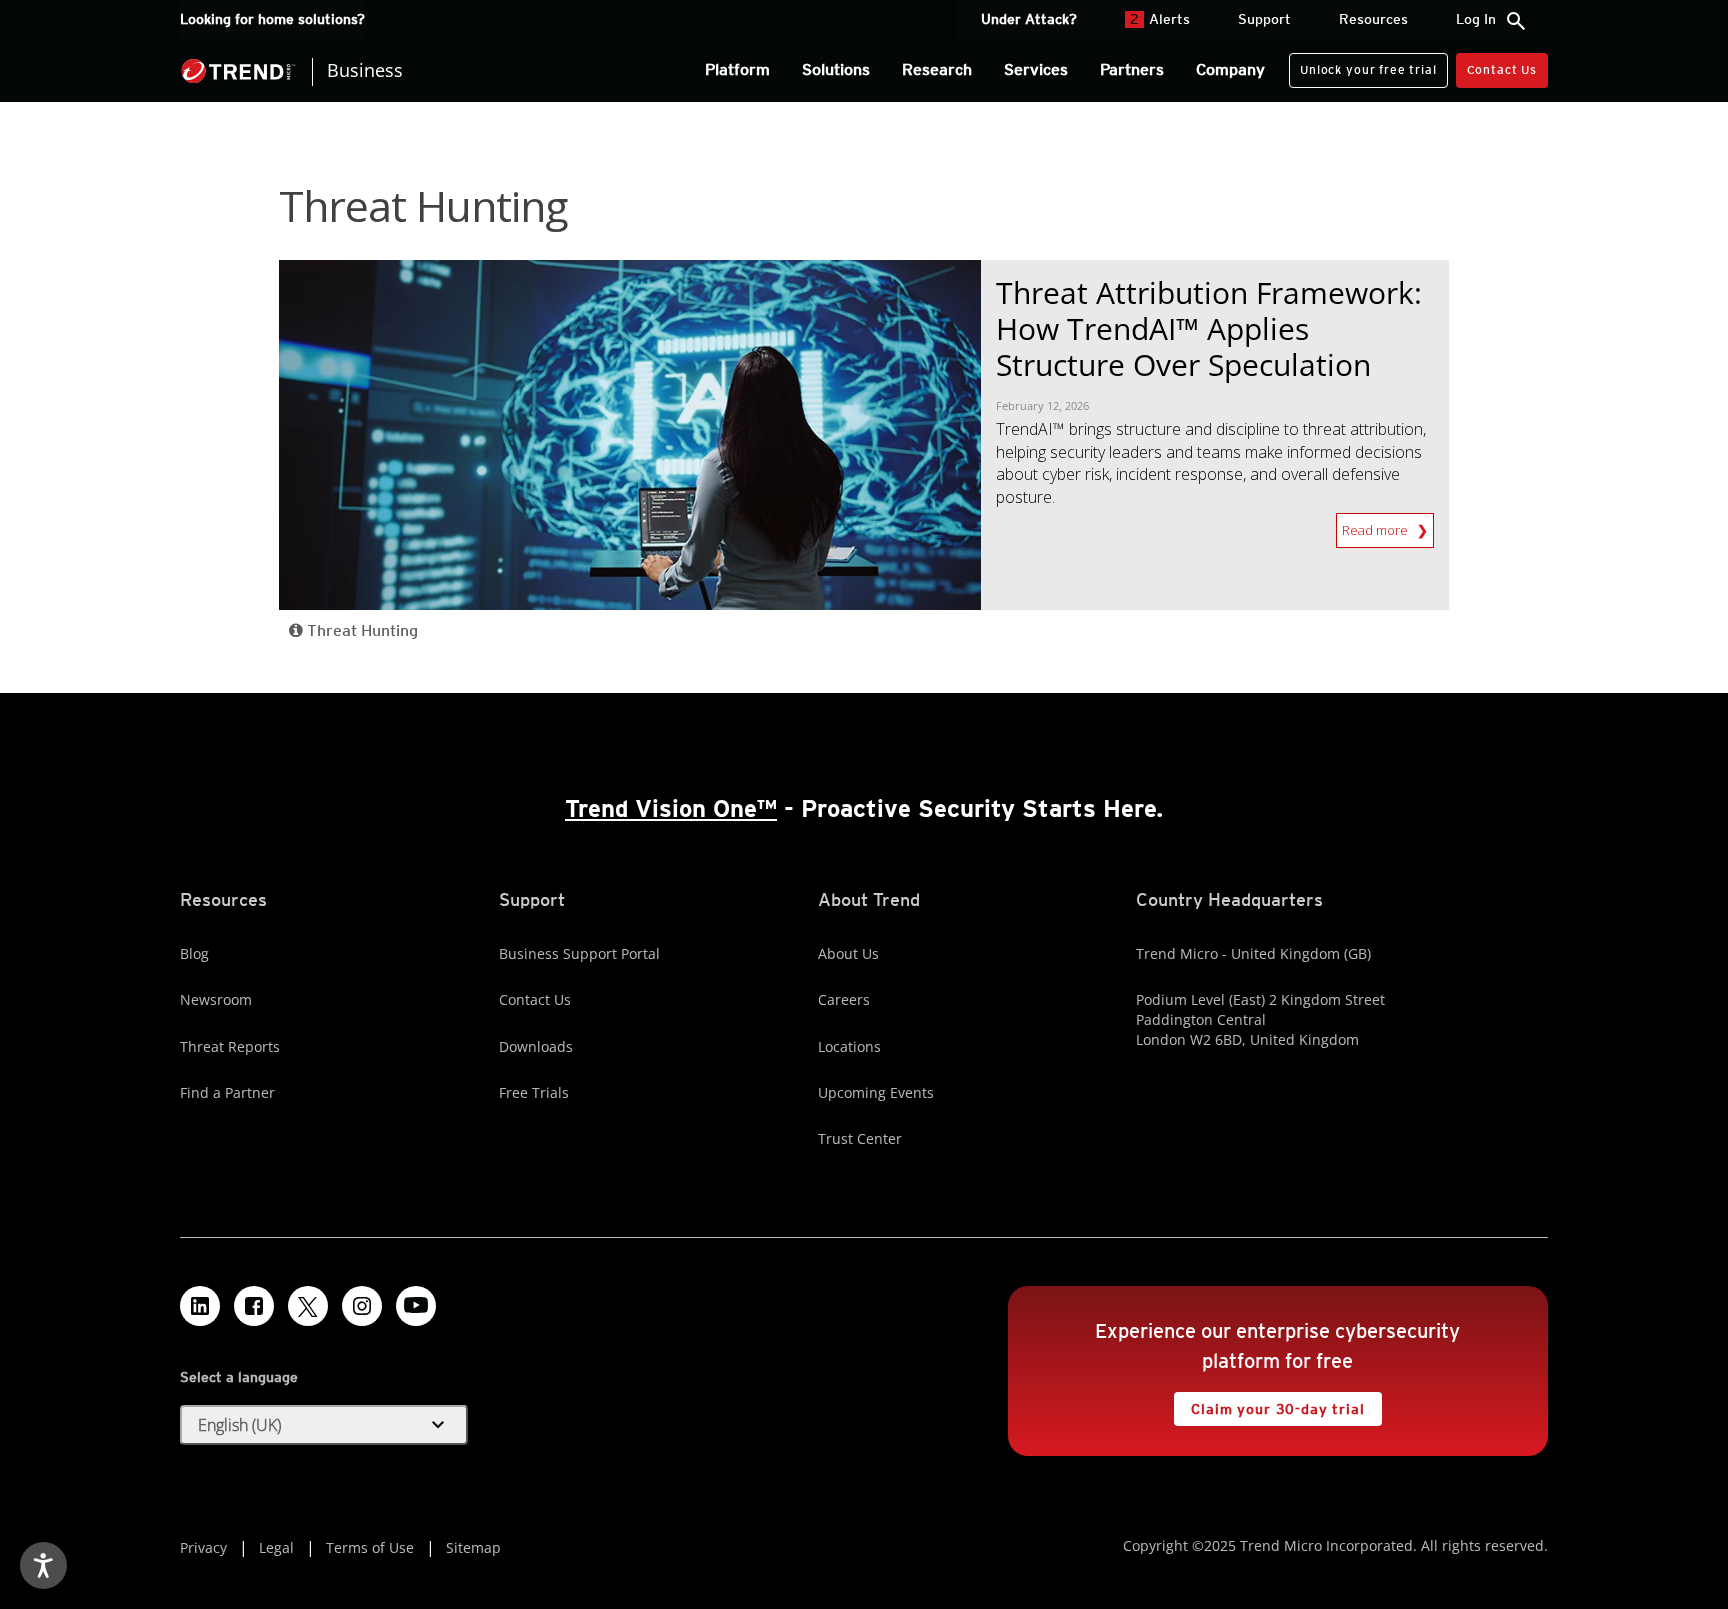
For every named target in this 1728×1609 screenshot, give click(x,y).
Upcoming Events (876, 1092)
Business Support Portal (579, 953)
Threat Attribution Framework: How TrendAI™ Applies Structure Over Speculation (1209, 328)
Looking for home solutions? (272, 19)
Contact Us (1502, 69)
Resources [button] (1373, 19)
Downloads (536, 1046)
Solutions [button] (836, 69)
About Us (848, 953)
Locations (849, 1046)
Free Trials (534, 1092)
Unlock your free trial (1362, 65)
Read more (1376, 526)
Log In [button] (1476, 19)
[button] (324, 1425)
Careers (844, 999)
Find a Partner (227, 1092)
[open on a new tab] (308, 1306)
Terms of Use (370, 1547)
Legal (276, 1547)
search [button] (1516, 21)
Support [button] (1264, 19)
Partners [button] (1132, 69)
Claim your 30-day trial (1269, 1404)
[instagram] (362, 1306)
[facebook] (254, 1306)
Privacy (203, 1547)
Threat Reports (230, 1046)
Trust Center (860, 1138)
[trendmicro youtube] (416, 1306)
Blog (194, 953)
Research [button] (937, 69)
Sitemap (473, 1547)
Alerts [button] (1160, 19)
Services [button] (1036, 69)
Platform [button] (737, 69)
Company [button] (1230, 69)
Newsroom (216, 999)
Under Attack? (1029, 19)
